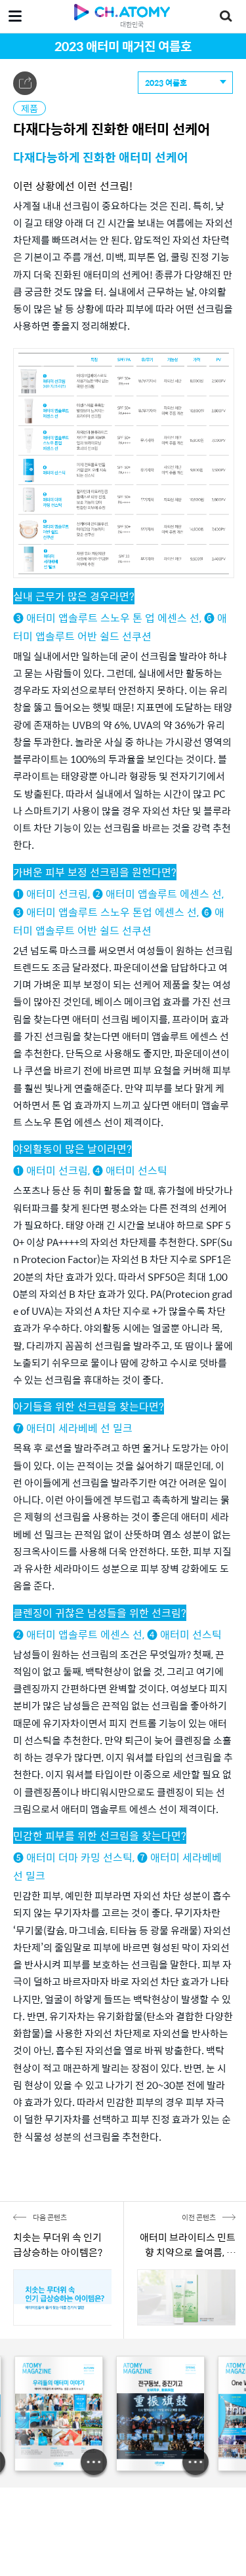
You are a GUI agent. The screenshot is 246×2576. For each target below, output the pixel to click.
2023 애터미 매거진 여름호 (123, 46)
